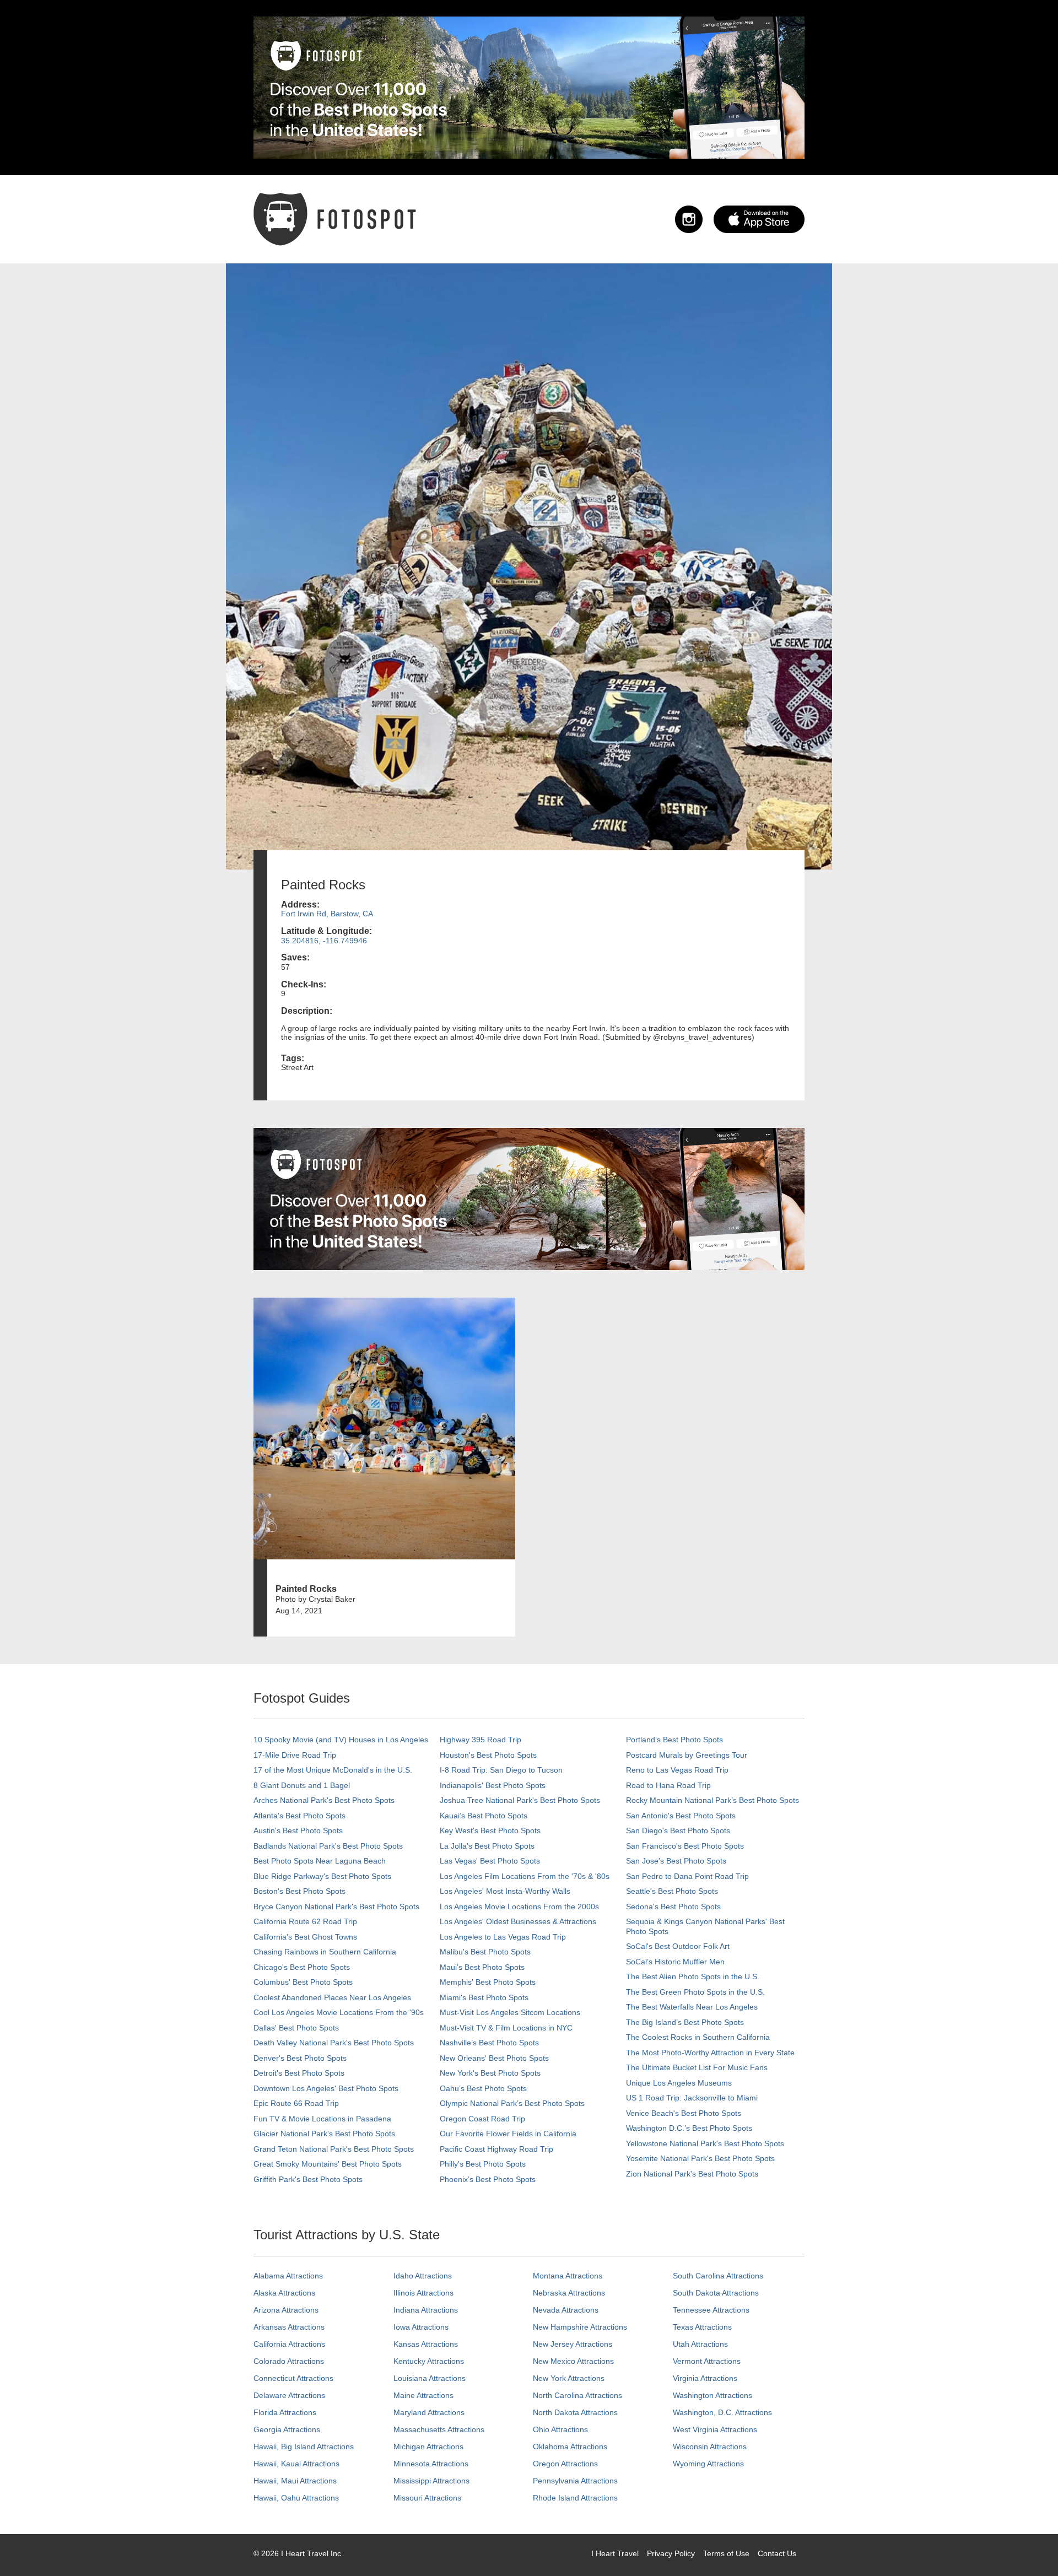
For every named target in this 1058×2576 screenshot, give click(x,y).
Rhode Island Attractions (575, 2498)
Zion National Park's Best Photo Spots (692, 2174)
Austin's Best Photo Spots (298, 1830)
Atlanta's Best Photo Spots (299, 1816)
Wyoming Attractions (708, 2464)
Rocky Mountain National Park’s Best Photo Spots (712, 1800)
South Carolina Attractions (718, 2276)
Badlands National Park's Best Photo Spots (328, 1846)
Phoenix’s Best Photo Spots (488, 2179)
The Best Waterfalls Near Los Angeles (692, 2007)
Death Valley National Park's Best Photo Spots (334, 2043)
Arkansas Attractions (289, 2327)
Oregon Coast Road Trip (482, 2119)
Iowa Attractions (421, 2327)
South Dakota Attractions (716, 2293)
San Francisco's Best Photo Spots (685, 1846)
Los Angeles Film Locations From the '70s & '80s (525, 1876)
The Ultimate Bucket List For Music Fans (697, 2067)
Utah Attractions (700, 2344)
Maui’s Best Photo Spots (482, 1967)
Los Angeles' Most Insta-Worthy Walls (505, 1891)
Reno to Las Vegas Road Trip (677, 1770)
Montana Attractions (568, 2276)
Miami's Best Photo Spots (484, 1997)
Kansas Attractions (426, 2344)
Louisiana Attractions (430, 2378)
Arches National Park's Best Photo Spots (324, 1800)
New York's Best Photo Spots (490, 2073)
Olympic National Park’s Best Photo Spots (512, 2103)
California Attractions (289, 2344)
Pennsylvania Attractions (575, 2481)
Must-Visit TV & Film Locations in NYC (506, 2028)
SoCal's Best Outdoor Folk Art (678, 1946)
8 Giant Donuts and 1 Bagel (302, 1785)
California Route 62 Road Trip (305, 1921)
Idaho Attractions (423, 2276)
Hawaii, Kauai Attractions (296, 2464)
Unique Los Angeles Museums (679, 2083)
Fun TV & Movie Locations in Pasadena (322, 2119)
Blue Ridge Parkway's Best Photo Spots (322, 1876)
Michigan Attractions (428, 2447)
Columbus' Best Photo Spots (303, 1982)
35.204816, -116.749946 (324, 941)
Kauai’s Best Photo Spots (484, 1816)
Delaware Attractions (289, 2395)
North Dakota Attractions (575, 2412)
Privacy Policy (671, 2553)
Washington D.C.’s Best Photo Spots (689, 2128)
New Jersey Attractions (573, 2344)
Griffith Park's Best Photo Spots (308, 2179)
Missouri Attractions (427, 2498)
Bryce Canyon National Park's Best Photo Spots (336, 1907)
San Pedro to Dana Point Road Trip (687, 1876)
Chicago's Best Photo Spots (302, 1967)
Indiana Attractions (426, 2310)
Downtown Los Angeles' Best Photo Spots (326, 2088)
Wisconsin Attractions (710, 2447)
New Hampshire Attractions (580, 2327)
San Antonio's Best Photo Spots (681, 1816)
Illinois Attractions (423, 2293)
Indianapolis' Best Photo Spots (493, 1785)
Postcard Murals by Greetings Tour (687, 1755)
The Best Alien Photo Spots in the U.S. (693, 1976)
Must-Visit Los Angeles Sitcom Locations (510, 2012)
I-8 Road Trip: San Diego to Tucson (501, 1770)
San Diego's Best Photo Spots (678, 1830)
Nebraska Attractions (569, 2293)
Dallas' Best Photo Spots (296, 2028)
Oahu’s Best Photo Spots (483, 2088)
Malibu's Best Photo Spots (485, 1952)
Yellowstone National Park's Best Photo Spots (705, 2143)
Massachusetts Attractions (439, 2429)
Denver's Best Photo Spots (300, 2058)
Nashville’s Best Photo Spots (489, 2043)
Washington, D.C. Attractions (722, 2412)
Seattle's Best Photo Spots (672, 1891)
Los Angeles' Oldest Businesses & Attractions (518, 1921)
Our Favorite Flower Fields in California (508, 2134)
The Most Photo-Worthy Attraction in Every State (710, 2053)
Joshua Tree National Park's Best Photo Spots (520, 1800)
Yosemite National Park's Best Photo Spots (700, 2158)
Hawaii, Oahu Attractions (296, 2498)
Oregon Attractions (565, 2464)
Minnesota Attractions (431, 2464)
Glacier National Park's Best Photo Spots (324, 2134)
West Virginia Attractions (715, 2429)
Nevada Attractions (566, 2310)
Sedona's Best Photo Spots (673, 1907)
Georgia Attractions (287, 2429)
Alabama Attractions (288, 2276)
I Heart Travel (615, 2553)
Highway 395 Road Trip (481, 1740)
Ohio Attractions (560, 2429)
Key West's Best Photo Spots (490, 1830)
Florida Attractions (285, 2412)
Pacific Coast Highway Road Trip (496, 2149)
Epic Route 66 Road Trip (296, 2103)
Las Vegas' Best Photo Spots (490, 1861)
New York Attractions (569, 2378)
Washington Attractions (712, 2395)
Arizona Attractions (286, 2310)
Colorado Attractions (289, 2361)
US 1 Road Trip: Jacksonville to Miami (692, 2098)
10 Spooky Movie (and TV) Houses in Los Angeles (341, 1740)
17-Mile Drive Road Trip (295, 1755)
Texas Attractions (702, 2327)
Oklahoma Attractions (570, 2447)
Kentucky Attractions (429, 2361)
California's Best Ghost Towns (305, 1937)
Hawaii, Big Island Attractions (304, 2447)
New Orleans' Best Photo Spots (494, 2058)
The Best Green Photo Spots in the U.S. (695, 1992)
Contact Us (777, 2553)
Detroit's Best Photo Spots (299, 2073)
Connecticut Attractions (293, 2378)
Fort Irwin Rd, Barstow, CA (327, 914)
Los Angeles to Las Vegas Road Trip (503, 1937)
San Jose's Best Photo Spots (676, 1861)
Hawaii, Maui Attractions (295, 2481)
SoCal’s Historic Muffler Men (675, 1962)
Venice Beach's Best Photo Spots (684, 2113)
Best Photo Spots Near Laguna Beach (320, 1861)
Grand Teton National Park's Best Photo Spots (334, 2149)
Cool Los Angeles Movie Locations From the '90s (339, 2012)
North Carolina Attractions (577, 2395)
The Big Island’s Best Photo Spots (685, 2022)
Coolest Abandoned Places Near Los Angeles (332, 1997)
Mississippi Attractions (431, 2481)
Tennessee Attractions (711, 2310)
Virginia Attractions (705, 2378)
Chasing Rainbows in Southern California (325, 1952)
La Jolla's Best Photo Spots (487, 1846)
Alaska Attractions (284, 2293)
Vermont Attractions (707, 2361)
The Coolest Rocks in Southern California (698, 2037)
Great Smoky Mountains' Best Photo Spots (328, 2164)
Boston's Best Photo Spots (299, 1891)
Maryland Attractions (429, 2412)
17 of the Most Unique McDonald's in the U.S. (333, 1770)
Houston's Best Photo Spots (488, 1755)
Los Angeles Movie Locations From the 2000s (519, 1907)
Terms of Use (726, 2553)
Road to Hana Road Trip (668, 1785)
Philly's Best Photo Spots (483, 2164)
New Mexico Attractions (573, 2361)
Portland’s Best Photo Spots (674, 1740)
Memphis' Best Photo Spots (488, 1982)
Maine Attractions (423, 2395)
